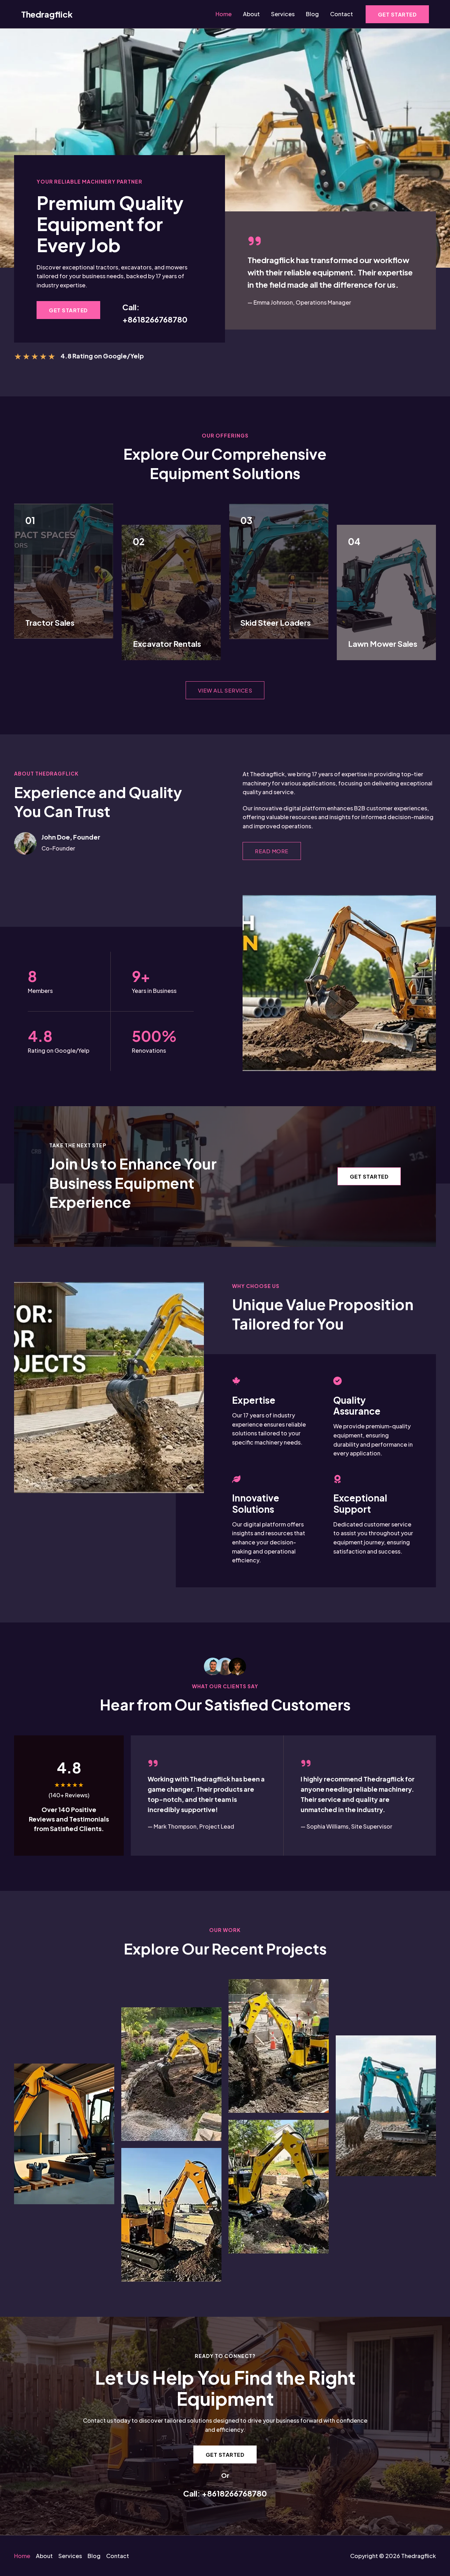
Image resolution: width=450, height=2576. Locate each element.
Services (283, 14)
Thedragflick (47, 14)
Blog (312, 14)
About (251, 14)
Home (224, 14)
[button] (397, 14)
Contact (342, 14)
